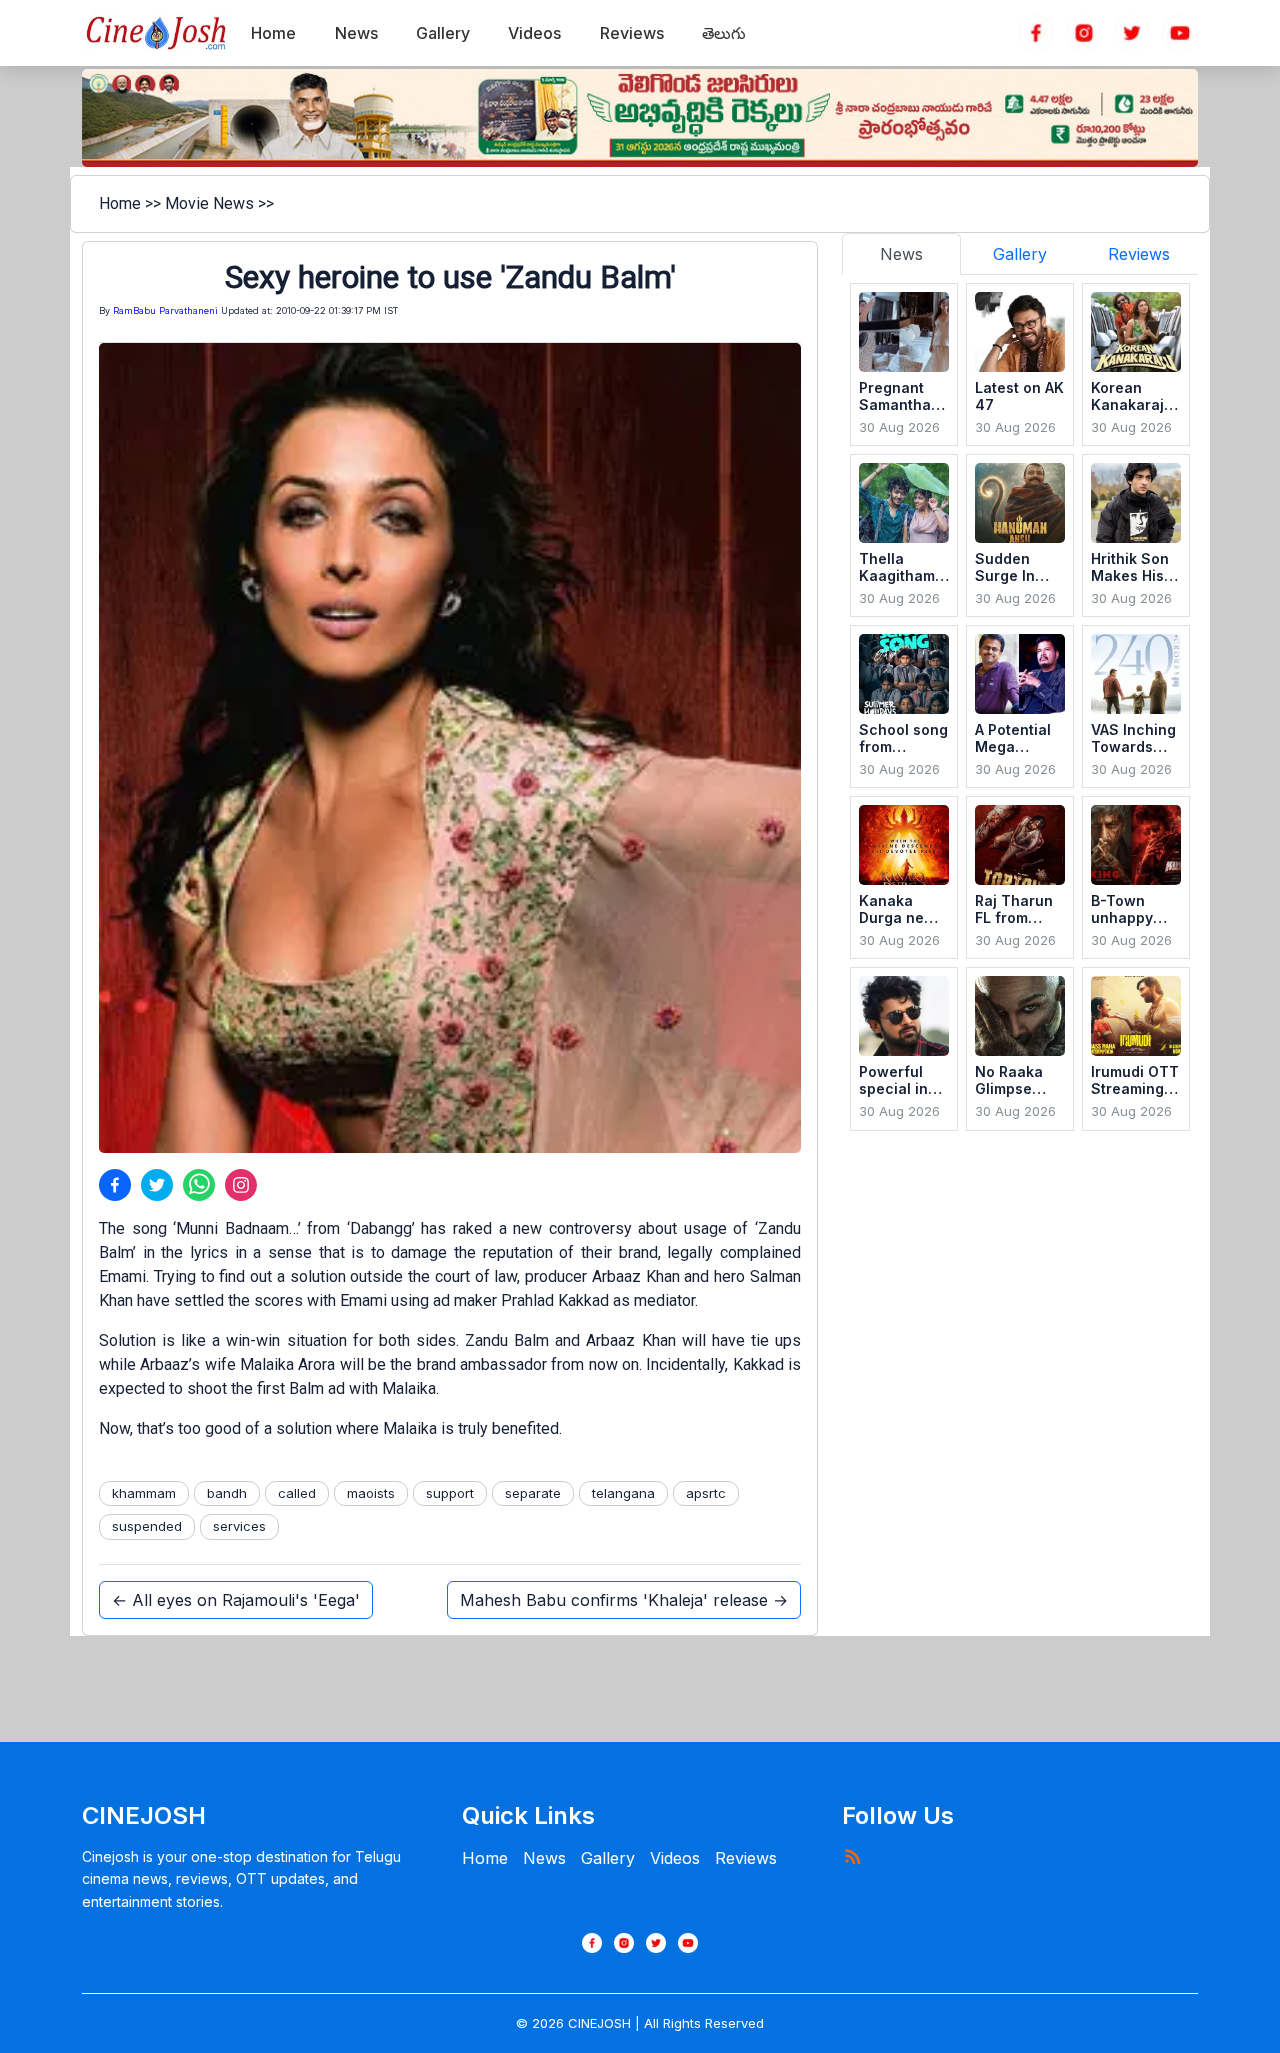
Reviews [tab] (1139, 254)
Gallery (608, 1858)
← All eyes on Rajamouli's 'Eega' (236, 1600)
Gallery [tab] (1020, 254)
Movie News (209, 203)
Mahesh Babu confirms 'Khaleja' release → (624, 1600)
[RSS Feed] (852, 1856)
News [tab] (901, 254)
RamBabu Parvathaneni (165, 310)
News (544, 1858)
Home (120, 203)
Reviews (746, 1858)
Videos (675, 1858)
